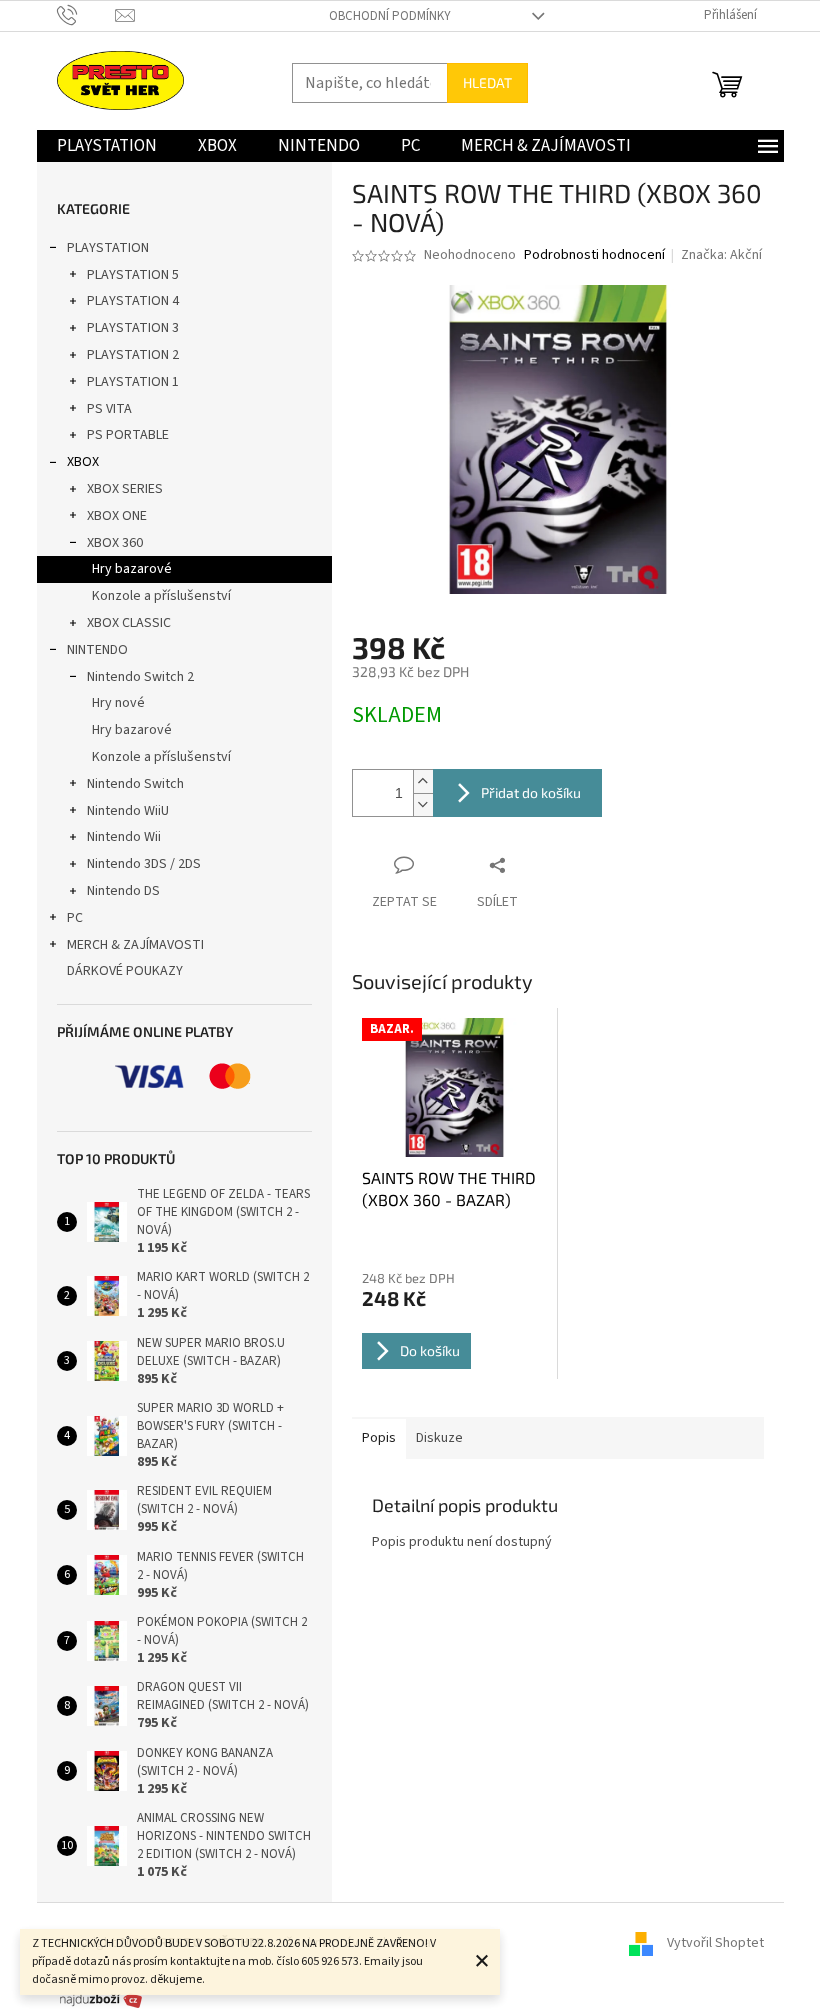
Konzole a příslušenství (161, 596)
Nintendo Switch (135, 784)
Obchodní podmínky (390, 16)
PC (75, 918)
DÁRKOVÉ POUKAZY (125, 971)
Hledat (487, 82)
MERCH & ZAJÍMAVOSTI (135, 945)
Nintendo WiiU (128, 811)
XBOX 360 (115, 543)
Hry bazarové (132, 569)
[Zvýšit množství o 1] (423, 781)
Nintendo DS (123, 891)
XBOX (83, 462)
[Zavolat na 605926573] (86, 15)
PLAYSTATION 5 (133, 275)
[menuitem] (107, 146)
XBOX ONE (117, 516)
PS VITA (109, 409)
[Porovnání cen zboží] (101, 1999)
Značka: (721, 255)
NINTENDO (97, 650)
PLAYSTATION (108, 248)
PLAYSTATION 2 (133, 355)
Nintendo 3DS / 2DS (144, 864)
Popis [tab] (379, 1438)
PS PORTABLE (128, 435)
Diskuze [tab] (439, 1438)
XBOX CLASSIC (129, 623)
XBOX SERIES (125, 489)
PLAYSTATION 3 (133, 328)
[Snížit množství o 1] (423, 804)
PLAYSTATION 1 (133, 382)
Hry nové (118, 703)
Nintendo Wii (124, 837)
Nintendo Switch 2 (140, 677)
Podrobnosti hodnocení (594, 255)
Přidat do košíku (531, 792)
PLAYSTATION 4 (133, 301)
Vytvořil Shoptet (715, 1943)
